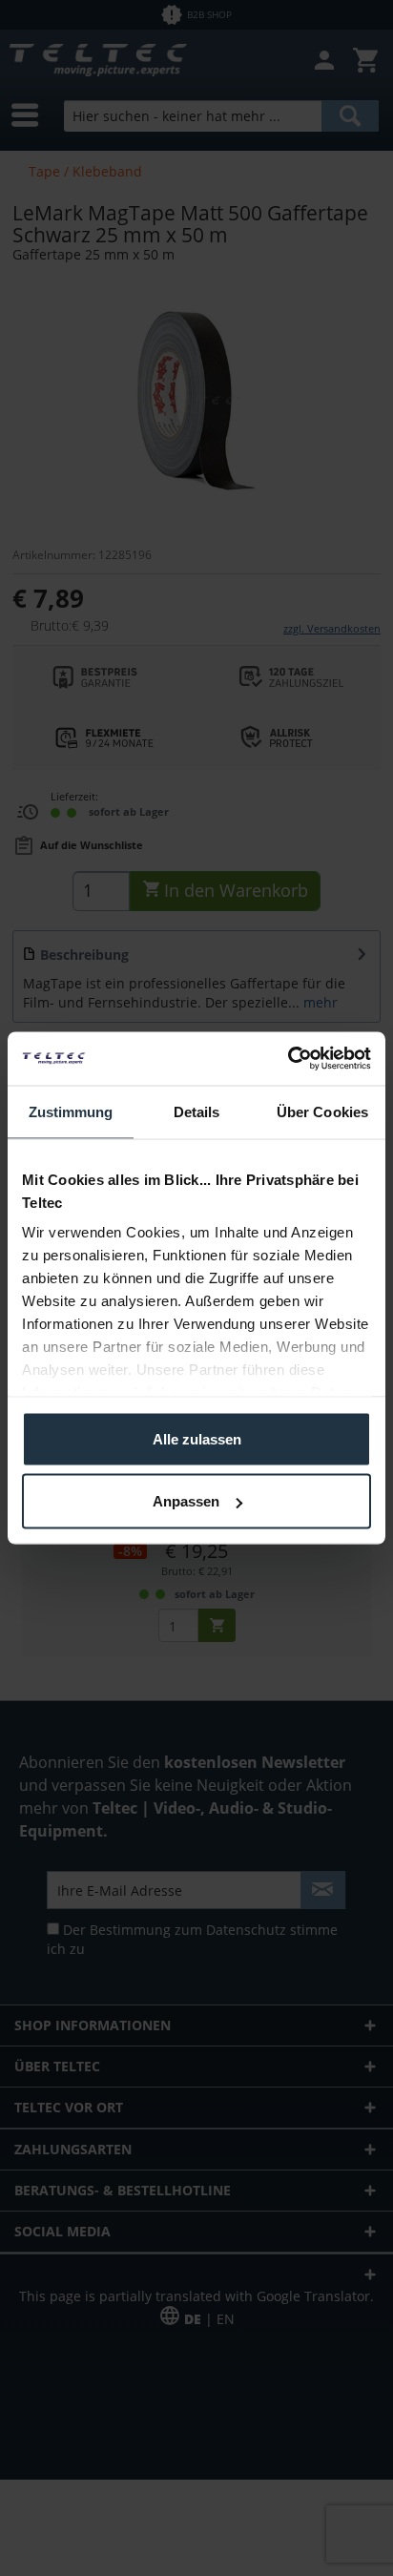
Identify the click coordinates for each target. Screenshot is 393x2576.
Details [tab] (197, 1111)
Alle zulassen (197, 1438)
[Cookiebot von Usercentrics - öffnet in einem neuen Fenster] (288, 1059)
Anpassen (186, 1501)
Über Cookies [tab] (322, 1111)
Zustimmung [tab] (71, 1111)
